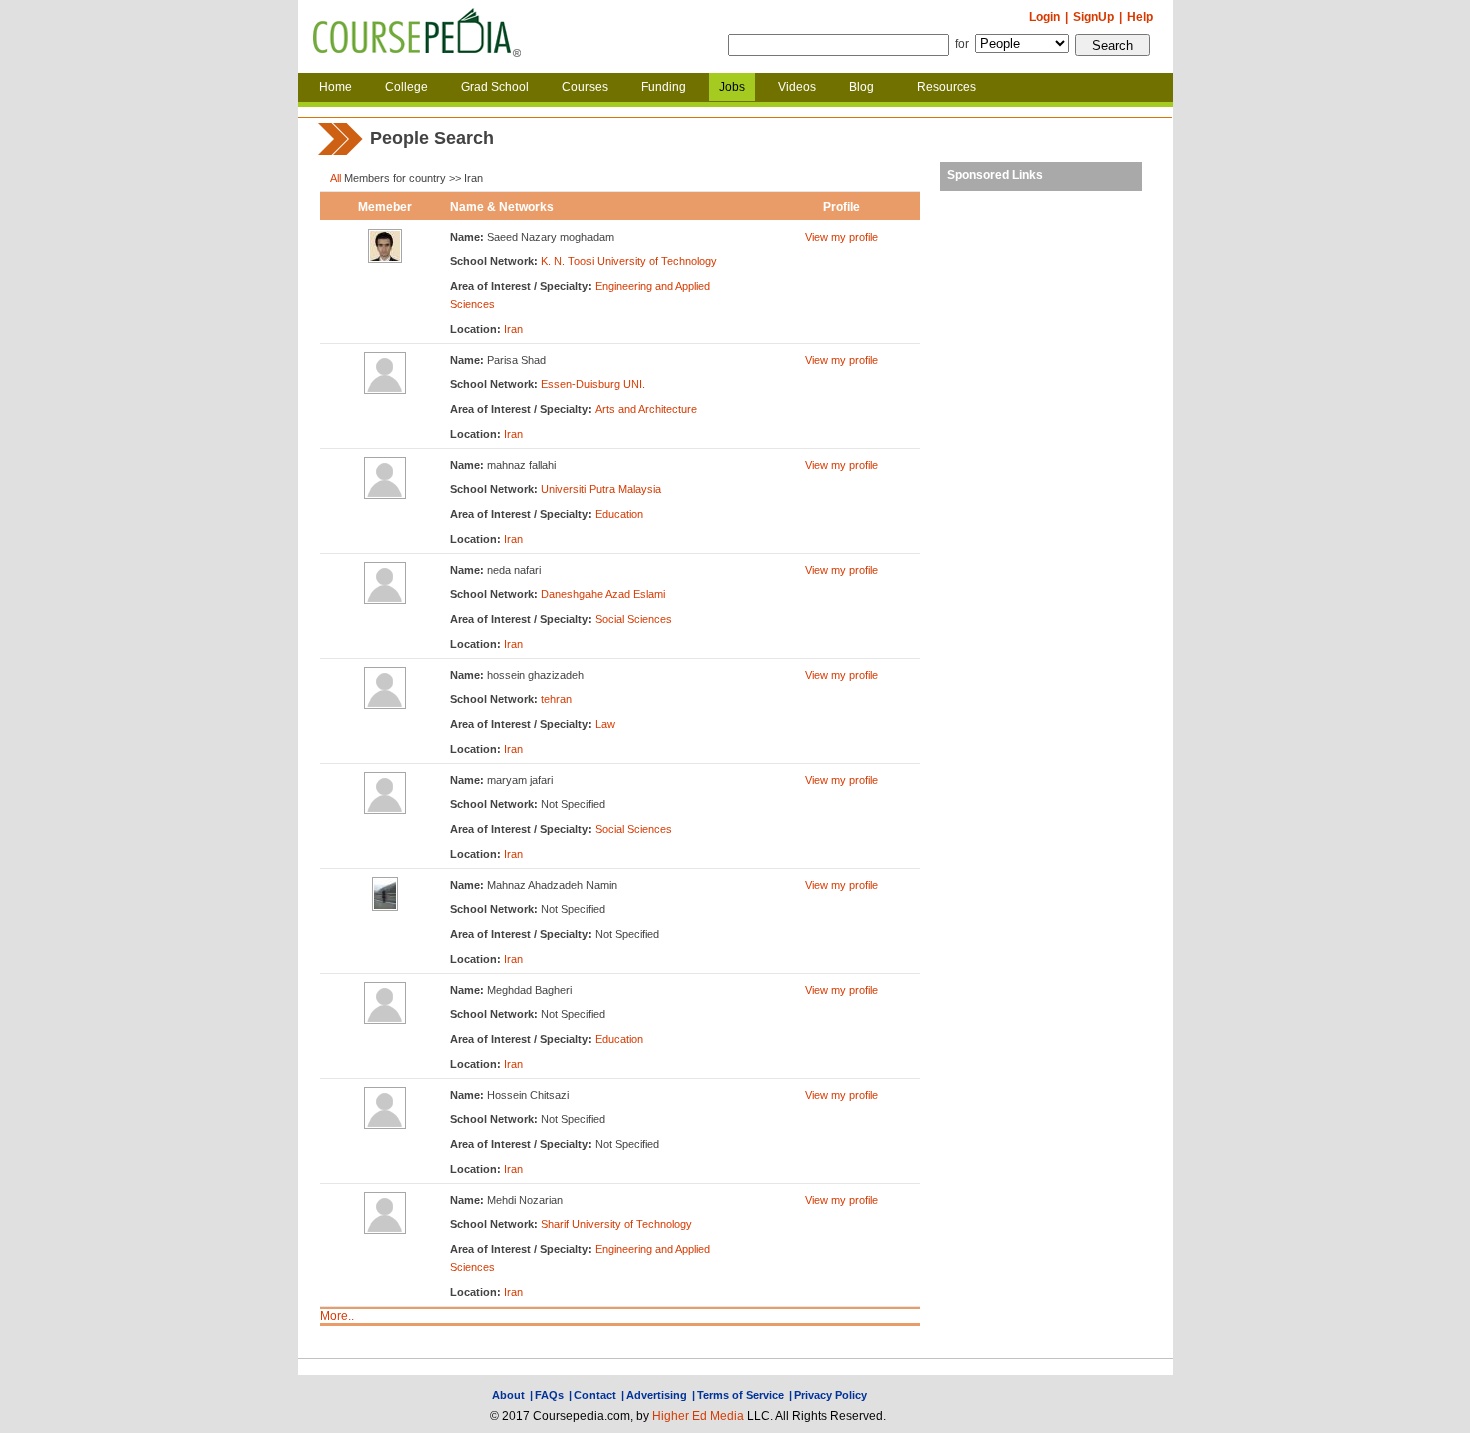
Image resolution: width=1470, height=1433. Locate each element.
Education (619, 514)
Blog (861, 87)
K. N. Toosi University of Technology (629, 261)
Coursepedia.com (417, 37)
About (508, 1395)
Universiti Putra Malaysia (601, 489)
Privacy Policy (830, 1395)
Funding (663, 87)
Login (1044, 17)
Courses (585, 87)
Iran (513, 329)
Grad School (495, 87)
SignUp (1093, 17)
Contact (595, 1395)
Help (1140, 17)
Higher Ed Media (698, 1416)
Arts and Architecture (646, 409)
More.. (337, 1316)
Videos (797, 87)
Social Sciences (633, 619)
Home (335, 87)
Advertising (656, 1395)
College (406, 87)
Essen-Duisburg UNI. (593, 384)
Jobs (732, 87)
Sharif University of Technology (616, 1224)
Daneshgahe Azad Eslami (603, 594)
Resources (946, 87)
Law (605, 724)
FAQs (549, 1395)
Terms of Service (740, 1395)
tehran (556, 699)
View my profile (841, 237)
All (335, 178)
